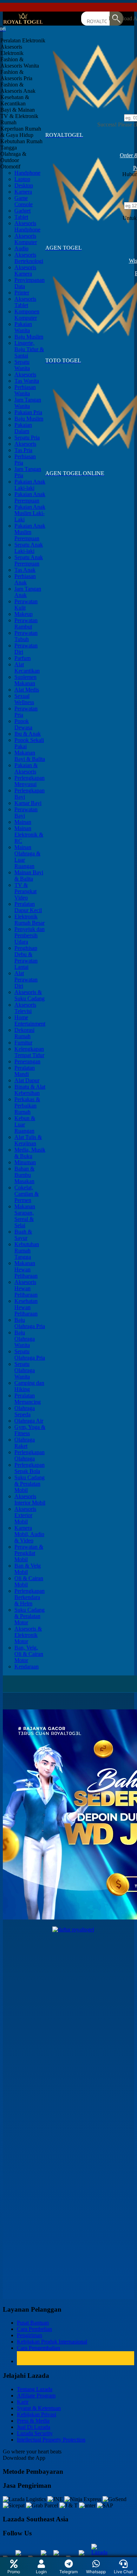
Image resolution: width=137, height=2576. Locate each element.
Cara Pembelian (34, 2329)
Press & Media (33, 2421)
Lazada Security (35, 2433)
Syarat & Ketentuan (39, 2408)
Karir (23, 2402)
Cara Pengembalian (38, 2348)
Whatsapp (96, 2572)
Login (41, 2572)
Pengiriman (30, 2335)
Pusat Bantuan (33, 2323)
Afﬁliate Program (36, 2396)
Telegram (68, 2572)
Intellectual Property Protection (51, 2440)
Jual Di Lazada (34, 2427)
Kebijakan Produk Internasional (52, 2342)
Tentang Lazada (35, 2389)
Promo (14, 2572)
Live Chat (123, 2572)
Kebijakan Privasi (37, 2414)
